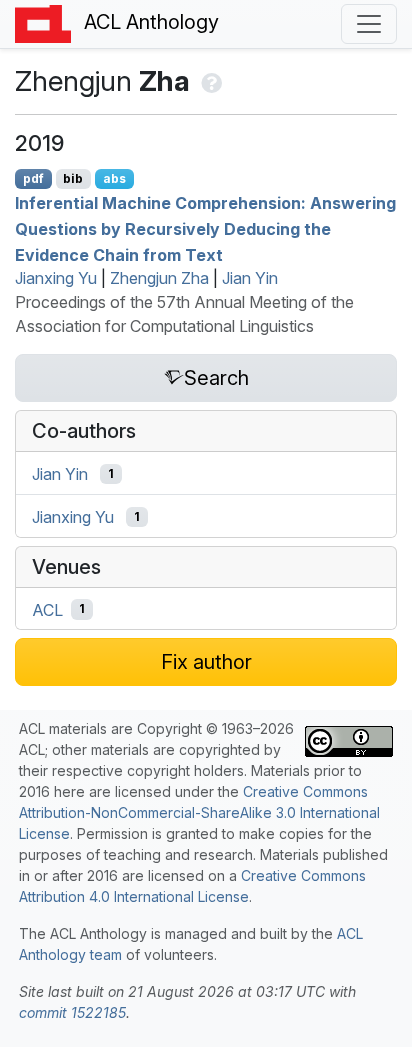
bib (73, 178)
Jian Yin (250, 278)
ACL (47, 609)
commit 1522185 (72, 1012)
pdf (33, 178)
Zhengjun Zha (159, 278)
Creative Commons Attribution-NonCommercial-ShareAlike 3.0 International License (199, 812)
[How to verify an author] (209, 81)
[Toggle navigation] (369, 24)
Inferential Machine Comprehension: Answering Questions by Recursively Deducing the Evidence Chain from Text (205, 228)
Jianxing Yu (56, 278)
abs (114, 178)
